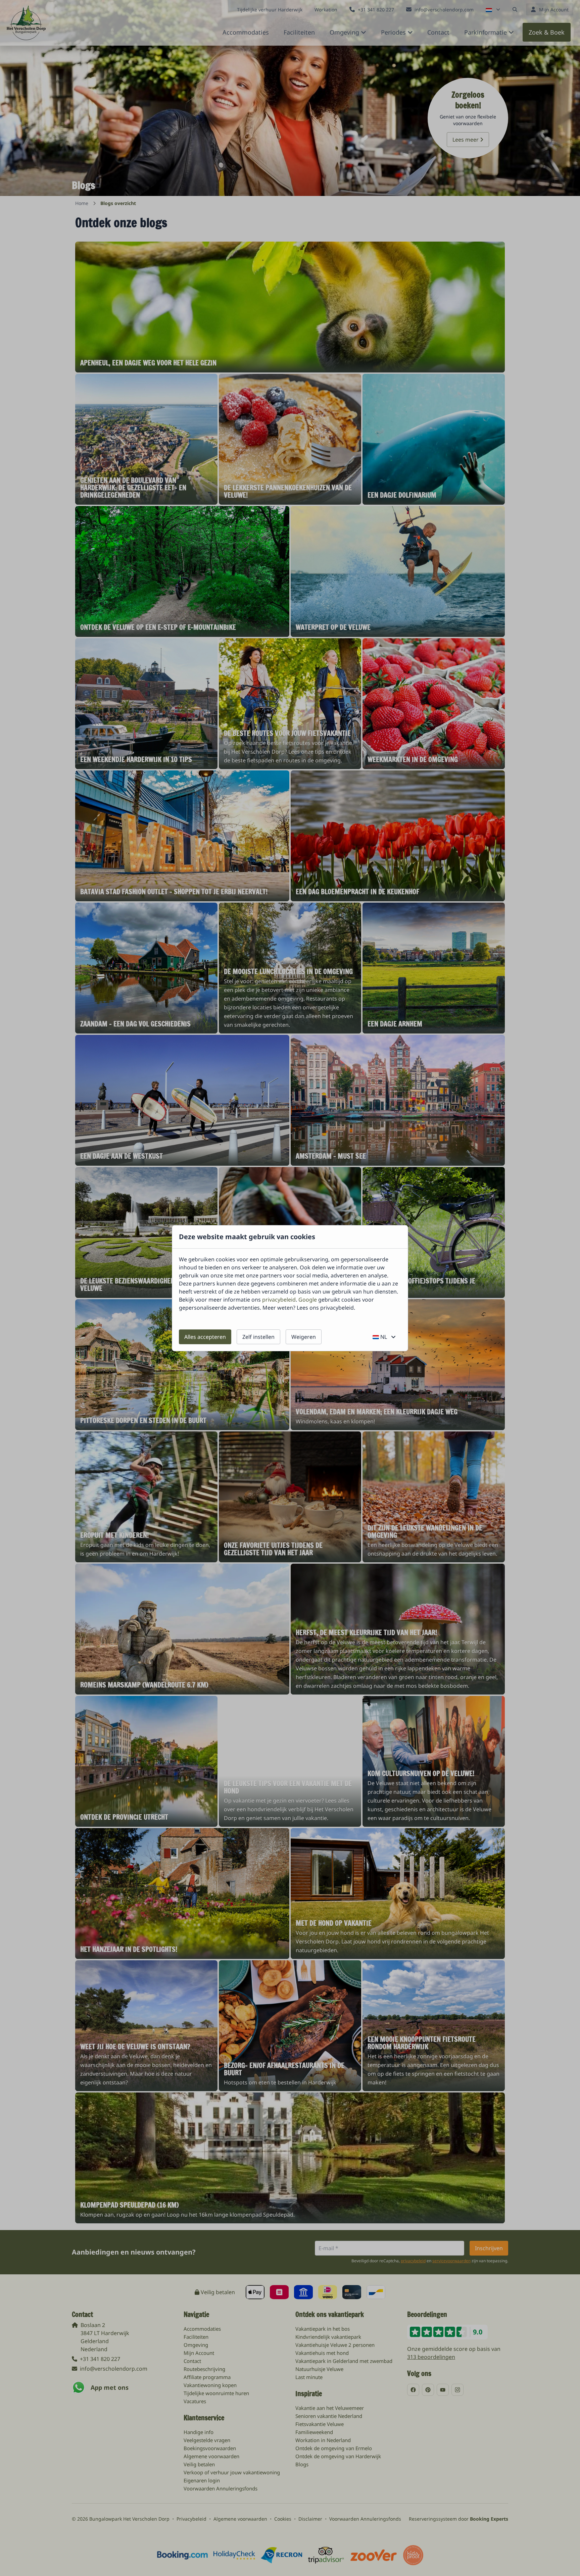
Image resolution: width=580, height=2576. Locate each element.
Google (308, 1300)
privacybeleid (279, 1300)
